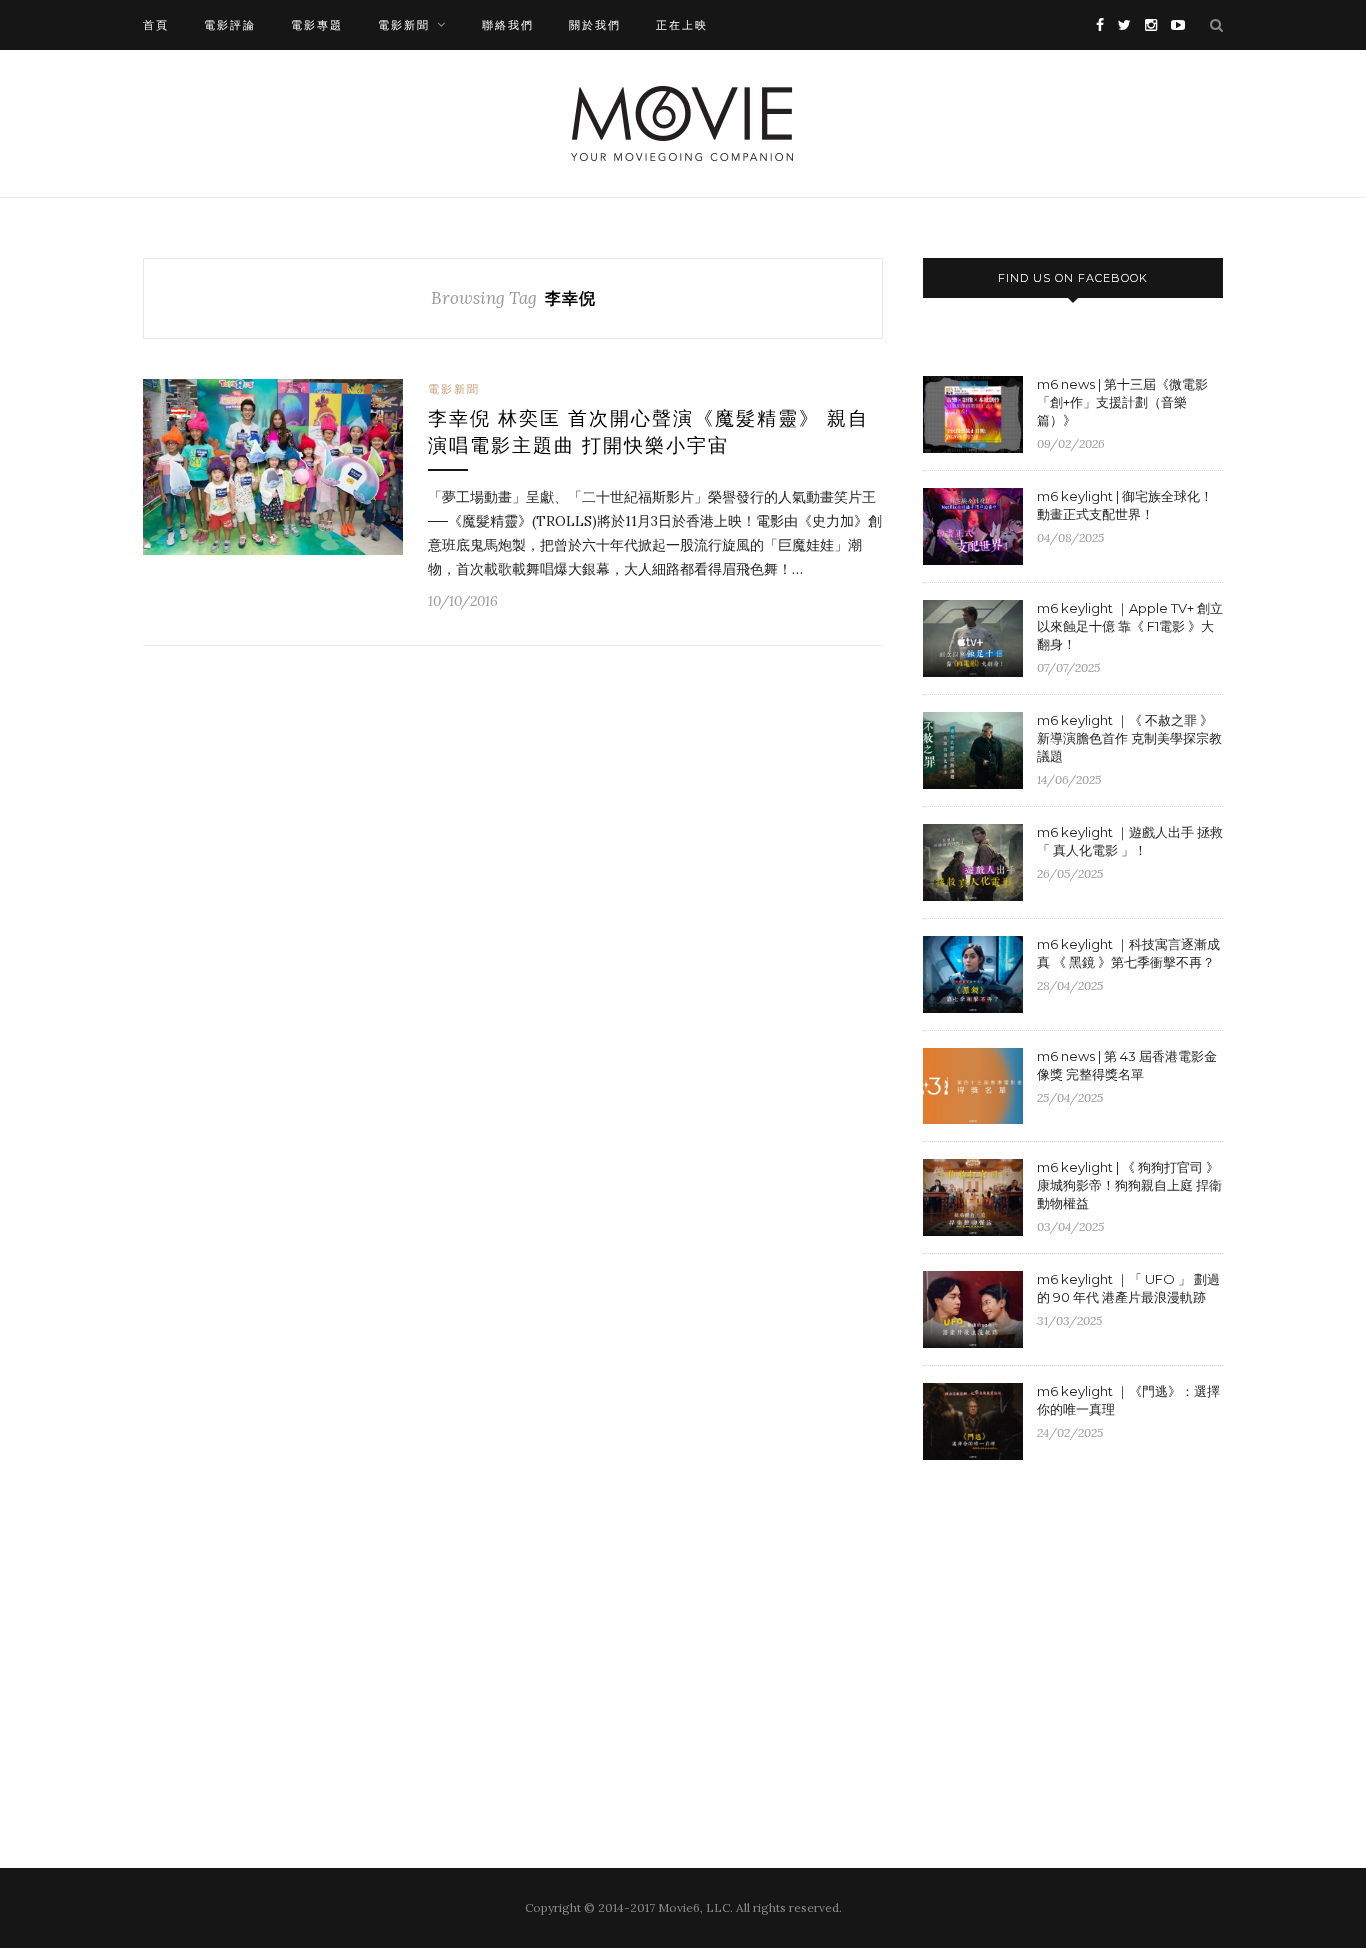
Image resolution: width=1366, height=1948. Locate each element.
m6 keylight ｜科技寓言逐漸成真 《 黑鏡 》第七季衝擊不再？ (1128, 953)
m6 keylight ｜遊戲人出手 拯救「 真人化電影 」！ (1130, 841)
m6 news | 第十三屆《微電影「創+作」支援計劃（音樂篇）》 (1122, 402)
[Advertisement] (1091, 1639)
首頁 (156, 25)
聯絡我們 (508, 25)
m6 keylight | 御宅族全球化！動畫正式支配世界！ (1125, 505)
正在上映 (682, 25)
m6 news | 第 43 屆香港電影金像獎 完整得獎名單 (1127, 1065)
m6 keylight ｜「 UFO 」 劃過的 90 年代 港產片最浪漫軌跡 (1128, 1288)
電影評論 (230, 25)
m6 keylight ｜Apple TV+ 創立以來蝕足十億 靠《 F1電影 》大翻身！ (1130, 626)
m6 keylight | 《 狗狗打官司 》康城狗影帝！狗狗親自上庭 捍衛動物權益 (1129, 1185)
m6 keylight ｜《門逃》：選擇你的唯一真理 (1128, 1400)
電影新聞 (404, 25)
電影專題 (317, 25)
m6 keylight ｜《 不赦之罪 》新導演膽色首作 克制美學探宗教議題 (1129, 738)
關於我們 (595, 25)
